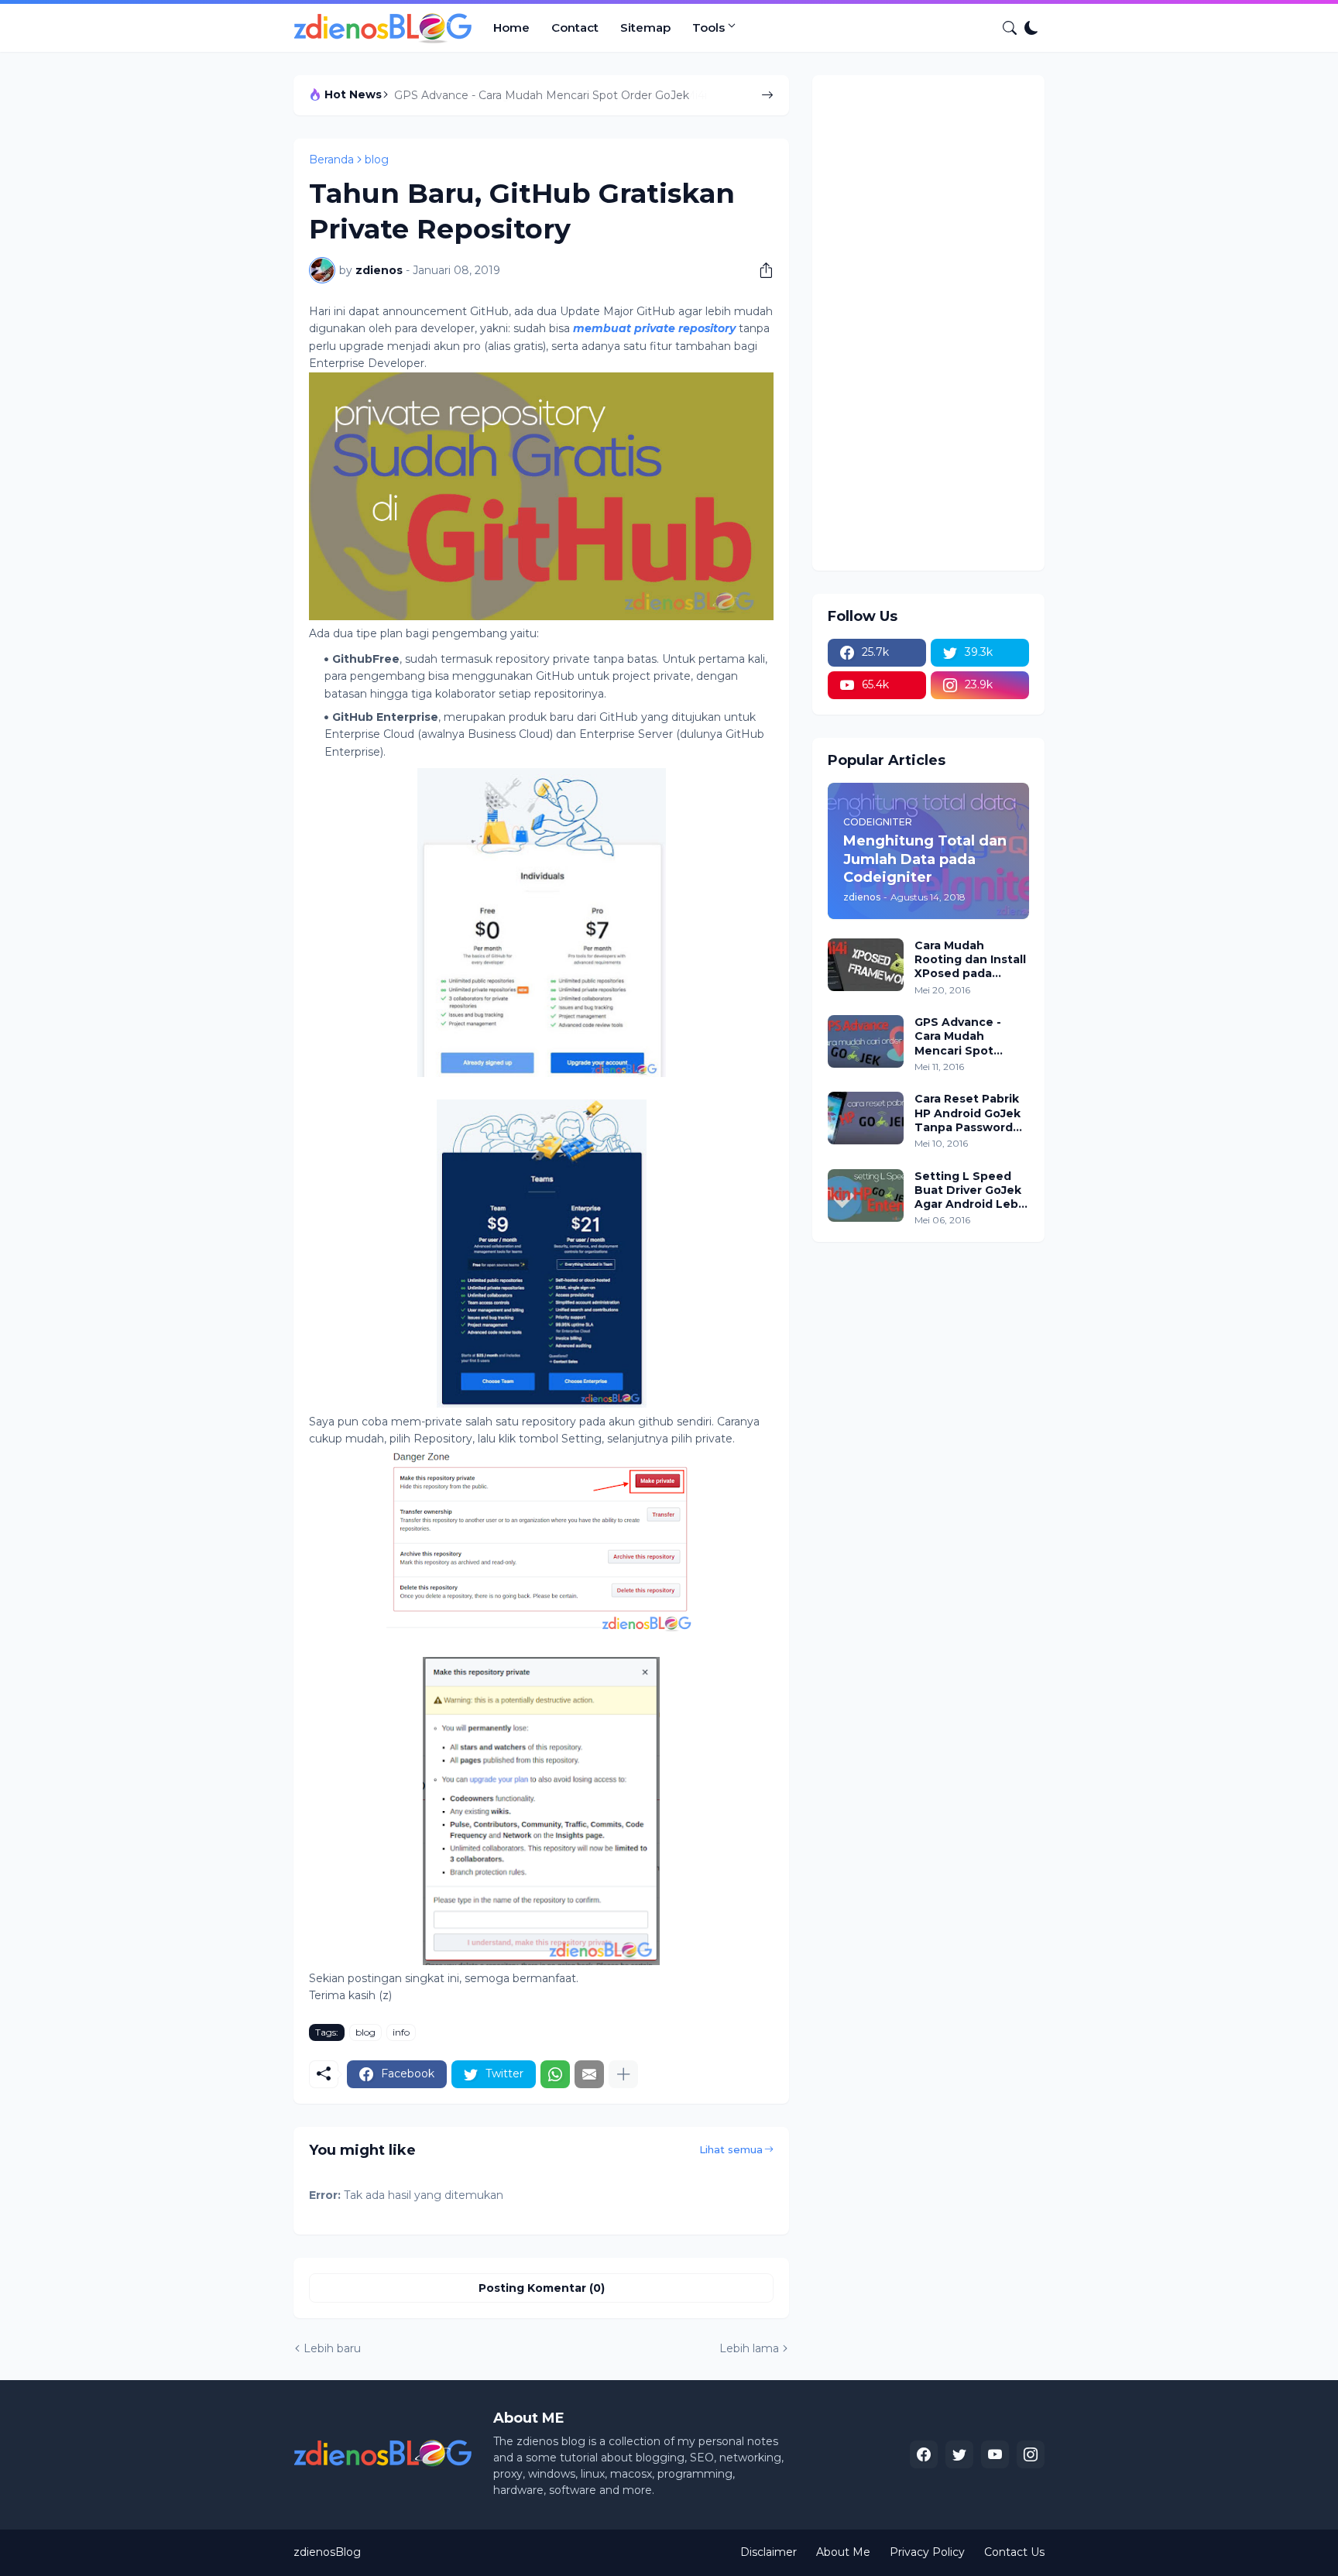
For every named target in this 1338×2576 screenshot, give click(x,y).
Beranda (331, 159)
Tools (708, 27)
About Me (843, 2552)
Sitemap (645, 27)
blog (377, 159)
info (401, 2032)
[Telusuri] (1003, 28)
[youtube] (995, 2454)
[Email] (589, 2074)
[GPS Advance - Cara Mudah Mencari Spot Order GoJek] (866, 1041)
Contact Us (1014, 2552)
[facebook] (924, 2454)
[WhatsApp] (555, 2074)
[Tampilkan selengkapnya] (623, 2074)
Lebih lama (749, 2348)
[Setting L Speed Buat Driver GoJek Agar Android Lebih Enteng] (866, 1195)
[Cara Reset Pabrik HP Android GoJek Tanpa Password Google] (866, 1118)
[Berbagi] (760, 270)
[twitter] (959, 2454)
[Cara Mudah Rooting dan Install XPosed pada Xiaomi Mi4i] (866, 965)
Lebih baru (332, 2348)
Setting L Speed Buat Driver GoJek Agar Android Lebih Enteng (972, 1190)
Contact (575, 27)
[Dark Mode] (1031, 28)
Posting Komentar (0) (542, 2288)
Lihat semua (731, 2149)
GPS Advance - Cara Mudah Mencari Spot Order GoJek (542, 95)
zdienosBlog (327, 2552)
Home (511, 27)
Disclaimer (768, 2552)
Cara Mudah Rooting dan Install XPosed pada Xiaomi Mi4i (970, 960)
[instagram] (1031, 2454)
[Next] (767, 95)
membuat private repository (654, 328)
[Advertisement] (928, 323)
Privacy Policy (927, 2552)
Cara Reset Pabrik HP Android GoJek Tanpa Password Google (967, 1113)
